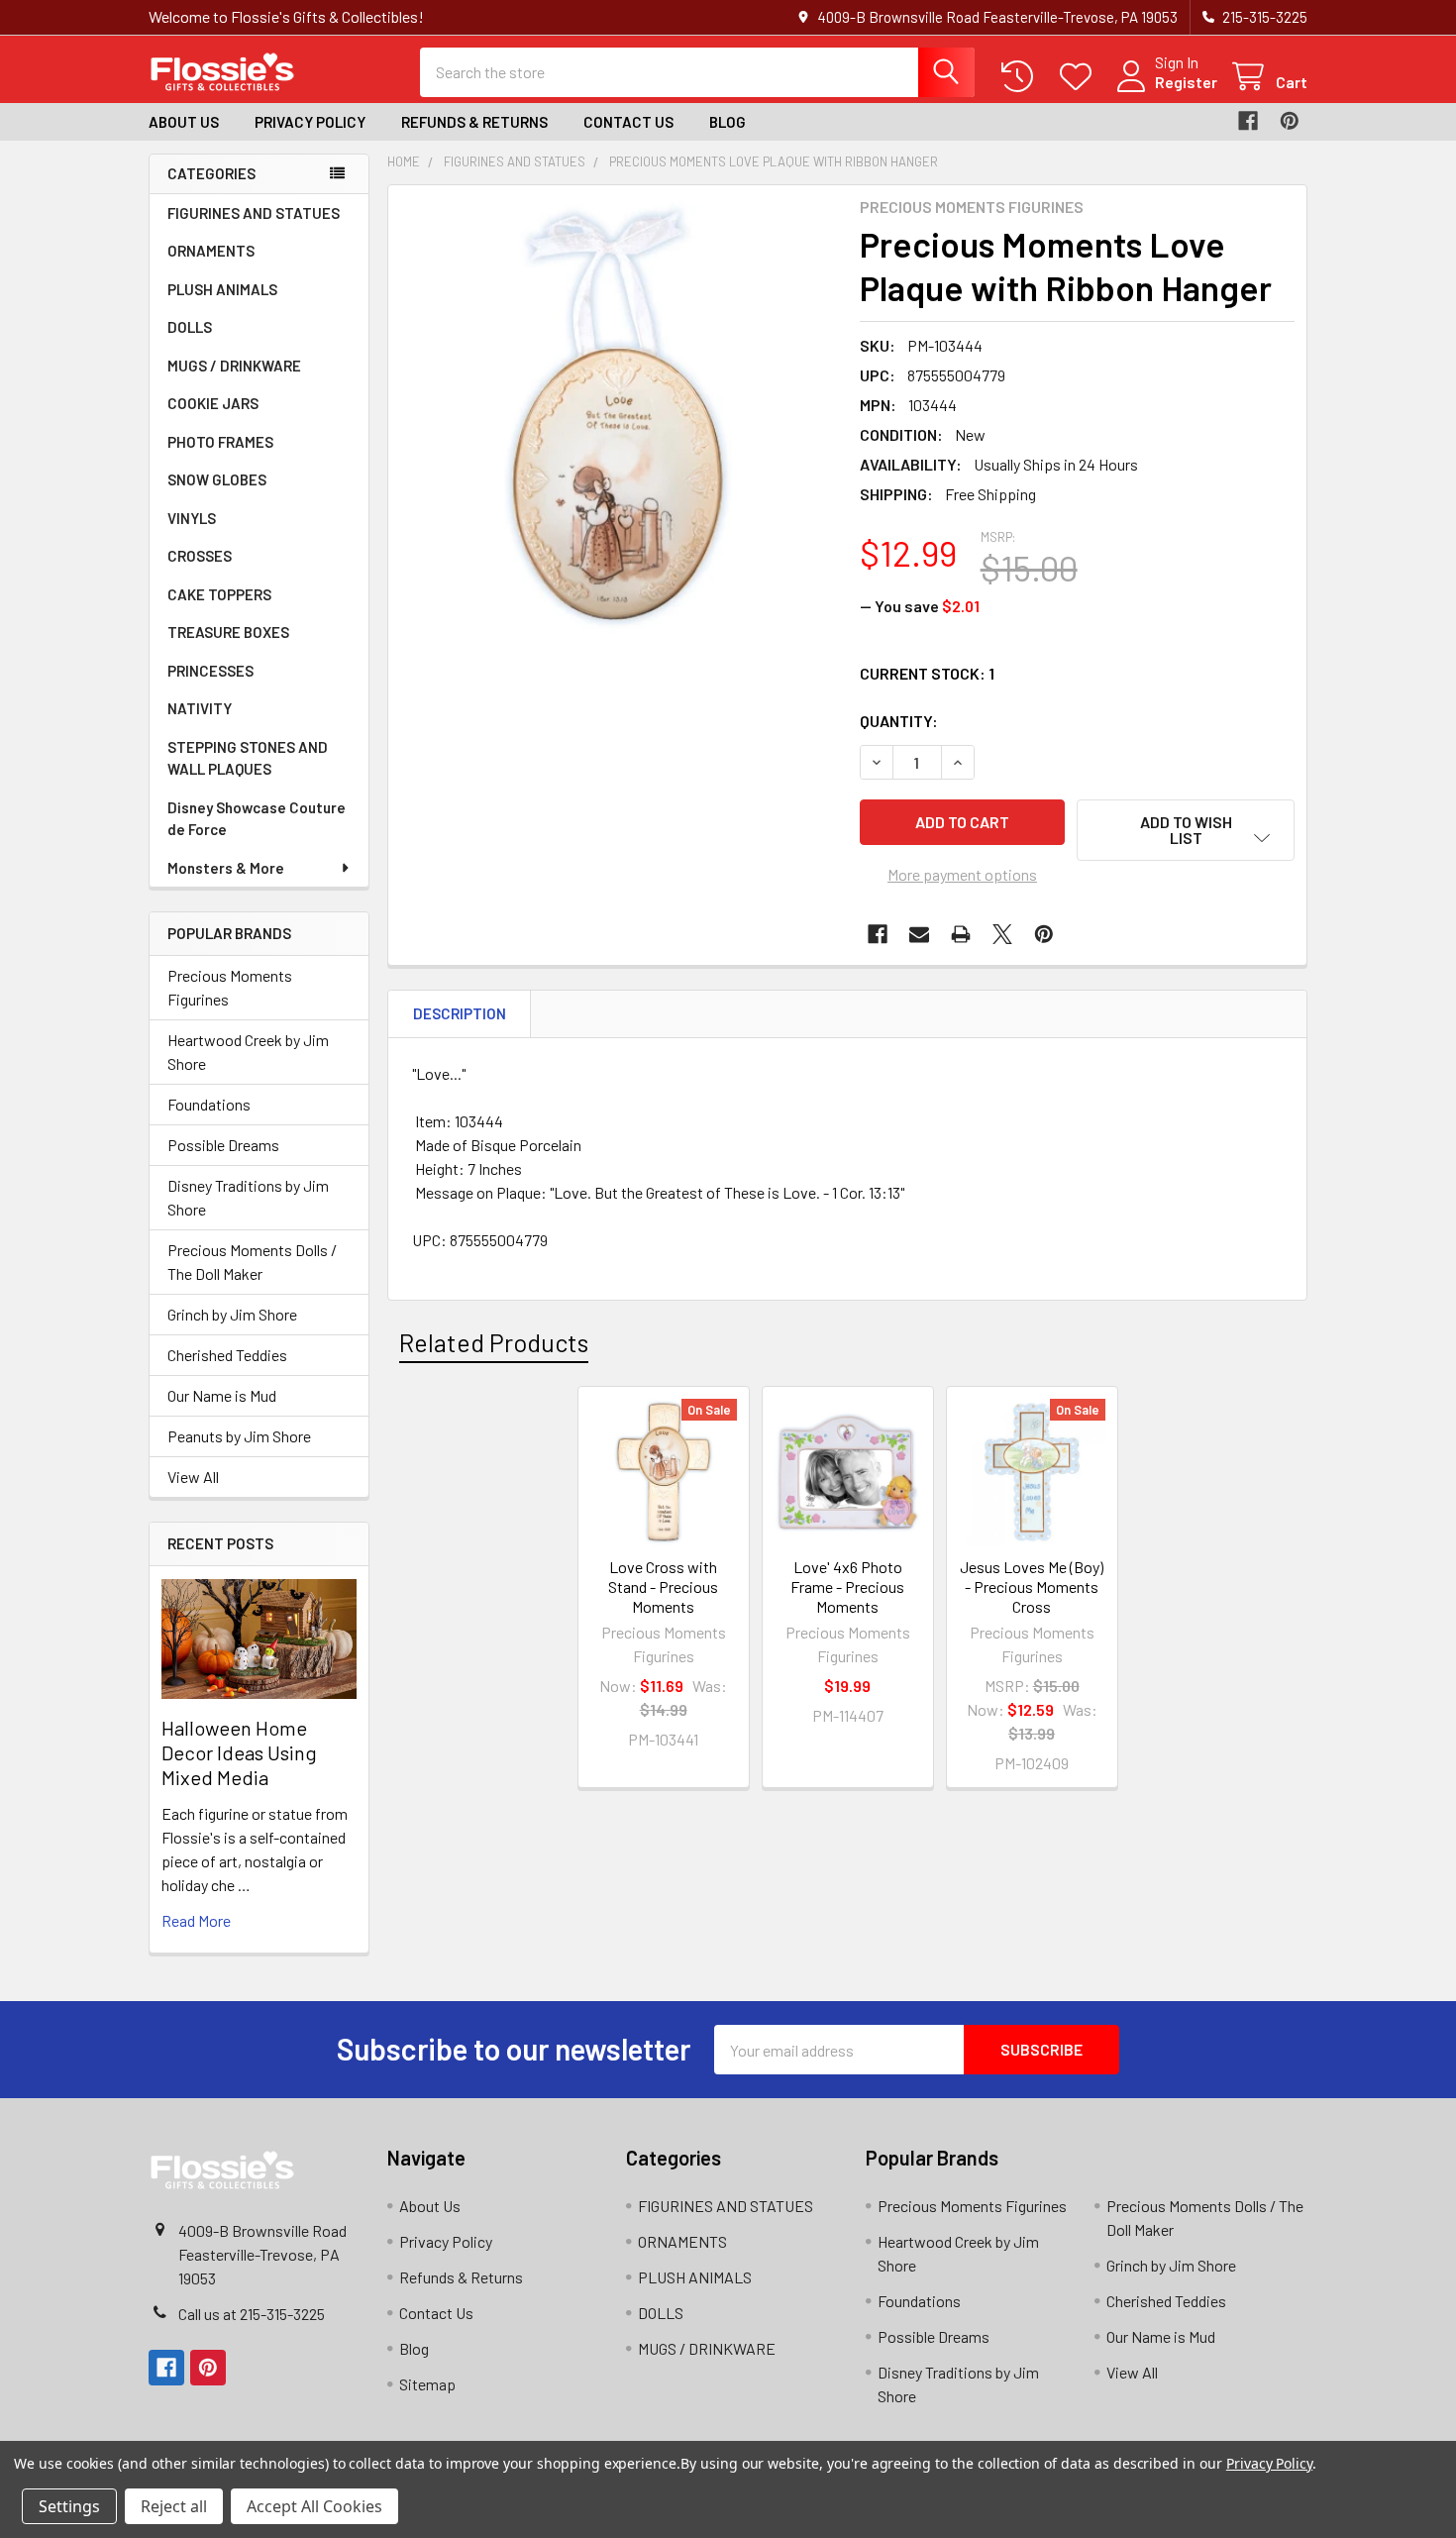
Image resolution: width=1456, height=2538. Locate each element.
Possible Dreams (223, 1145)
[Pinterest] (1290, 121)
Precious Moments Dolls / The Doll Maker (252, 1262)
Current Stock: (927, 673)
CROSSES (200, 556)
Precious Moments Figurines (230, 987)
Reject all (174, 2506)
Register (1186, 82)
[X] (1002, 934)
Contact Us (628, 122)
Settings (69, 2506)
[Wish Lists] (1080, 77)
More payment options (962, 874)
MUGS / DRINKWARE (234, 366)
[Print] (961, 934)
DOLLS (190, 327)
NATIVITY (200, 708)
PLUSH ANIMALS (222, 289)
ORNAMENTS (211, 251)
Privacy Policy (310, 122)
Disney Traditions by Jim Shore (248, 1197)
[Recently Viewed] (1022, 77)
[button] (1186, 830)
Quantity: (899, 721)
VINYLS (192, 518)
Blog (728, 122)
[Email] (919, 934)
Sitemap (427, 2384)
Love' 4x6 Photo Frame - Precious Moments (847, 1586)
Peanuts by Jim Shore (239, 1436)
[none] (618, 415)
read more (196, 1920)
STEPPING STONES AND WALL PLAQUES (248, 758)
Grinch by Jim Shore (232, 1314)
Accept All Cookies (314, 2506)
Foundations (209, 1104)
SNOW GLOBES (217, 479)
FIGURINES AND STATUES (254, 213)
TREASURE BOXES (228, 632)
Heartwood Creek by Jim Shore (248, 1052)
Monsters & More (226, 868)
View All (193, 1477)
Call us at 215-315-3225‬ (252, 2314)
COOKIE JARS (213, 403)
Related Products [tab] (494, 1342)
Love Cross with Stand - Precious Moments (663, 1586)
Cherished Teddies (227, 1355)
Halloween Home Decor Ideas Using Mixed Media (239, 1752)
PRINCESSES (210, 671)
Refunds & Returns (474, 122)
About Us (184, 122)
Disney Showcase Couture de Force (257, 819)
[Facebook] (1248, 121)
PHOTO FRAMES (220, 442)
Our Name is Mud (222, 1395)
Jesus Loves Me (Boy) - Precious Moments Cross (1032, 1586)
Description (460, 1013)
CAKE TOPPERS (219, 594)
